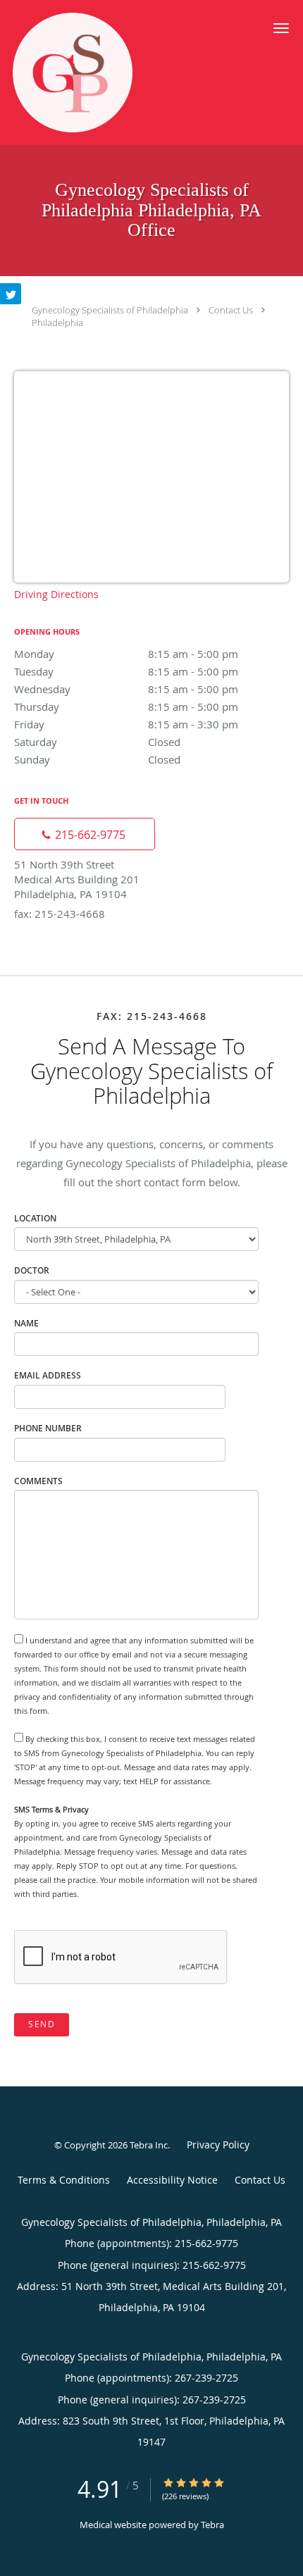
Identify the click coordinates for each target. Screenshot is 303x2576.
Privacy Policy (218, 2145)
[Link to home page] (94, 73)
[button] (281, 28)
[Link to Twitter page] (11, 294)
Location (35, 1218)
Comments (38, 1481)
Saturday (97, 742)
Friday (126, 724)
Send (42, 2024)
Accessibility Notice (172, 2180)
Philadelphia (57, 323)
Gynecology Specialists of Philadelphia (110, 310)
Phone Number (48, 1428)
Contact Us (231, 310)
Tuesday (126, 671)
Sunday (97, 759)
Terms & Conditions (64, 2180)
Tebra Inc (149, 2145)
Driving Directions (56, 594)
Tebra (212, 2525)
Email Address (48, 1375)
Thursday (126, 707)
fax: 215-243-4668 (60, 914)
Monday (126, 654)
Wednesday (126, 689)
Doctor (32, 1270)
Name (26, 1323)
